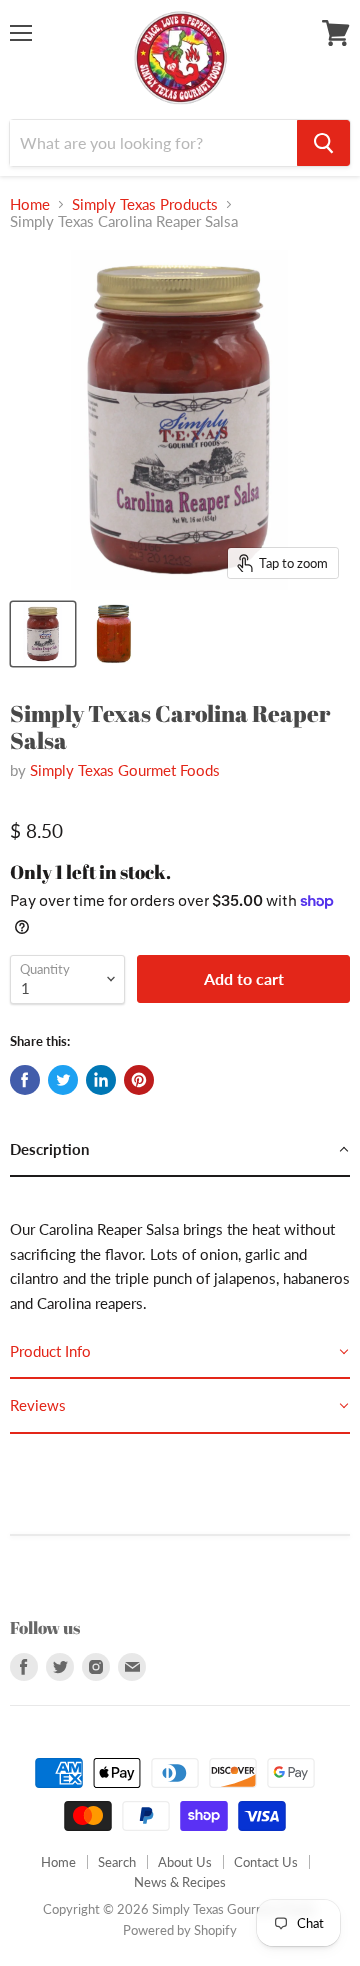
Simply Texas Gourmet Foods (125, 770)
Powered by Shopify (180, 1930)
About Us (185, 1862)
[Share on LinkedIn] (101, 1080)
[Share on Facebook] (25, 1080)
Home (30, 204)
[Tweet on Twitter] (63, 1080)
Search (117, 1862)
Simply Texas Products (145, 204)
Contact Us (266, 1862)
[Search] (323, 143)
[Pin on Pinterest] (139, 1080)
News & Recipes (180, 1882)
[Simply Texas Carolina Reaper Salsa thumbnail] (43, 634)
